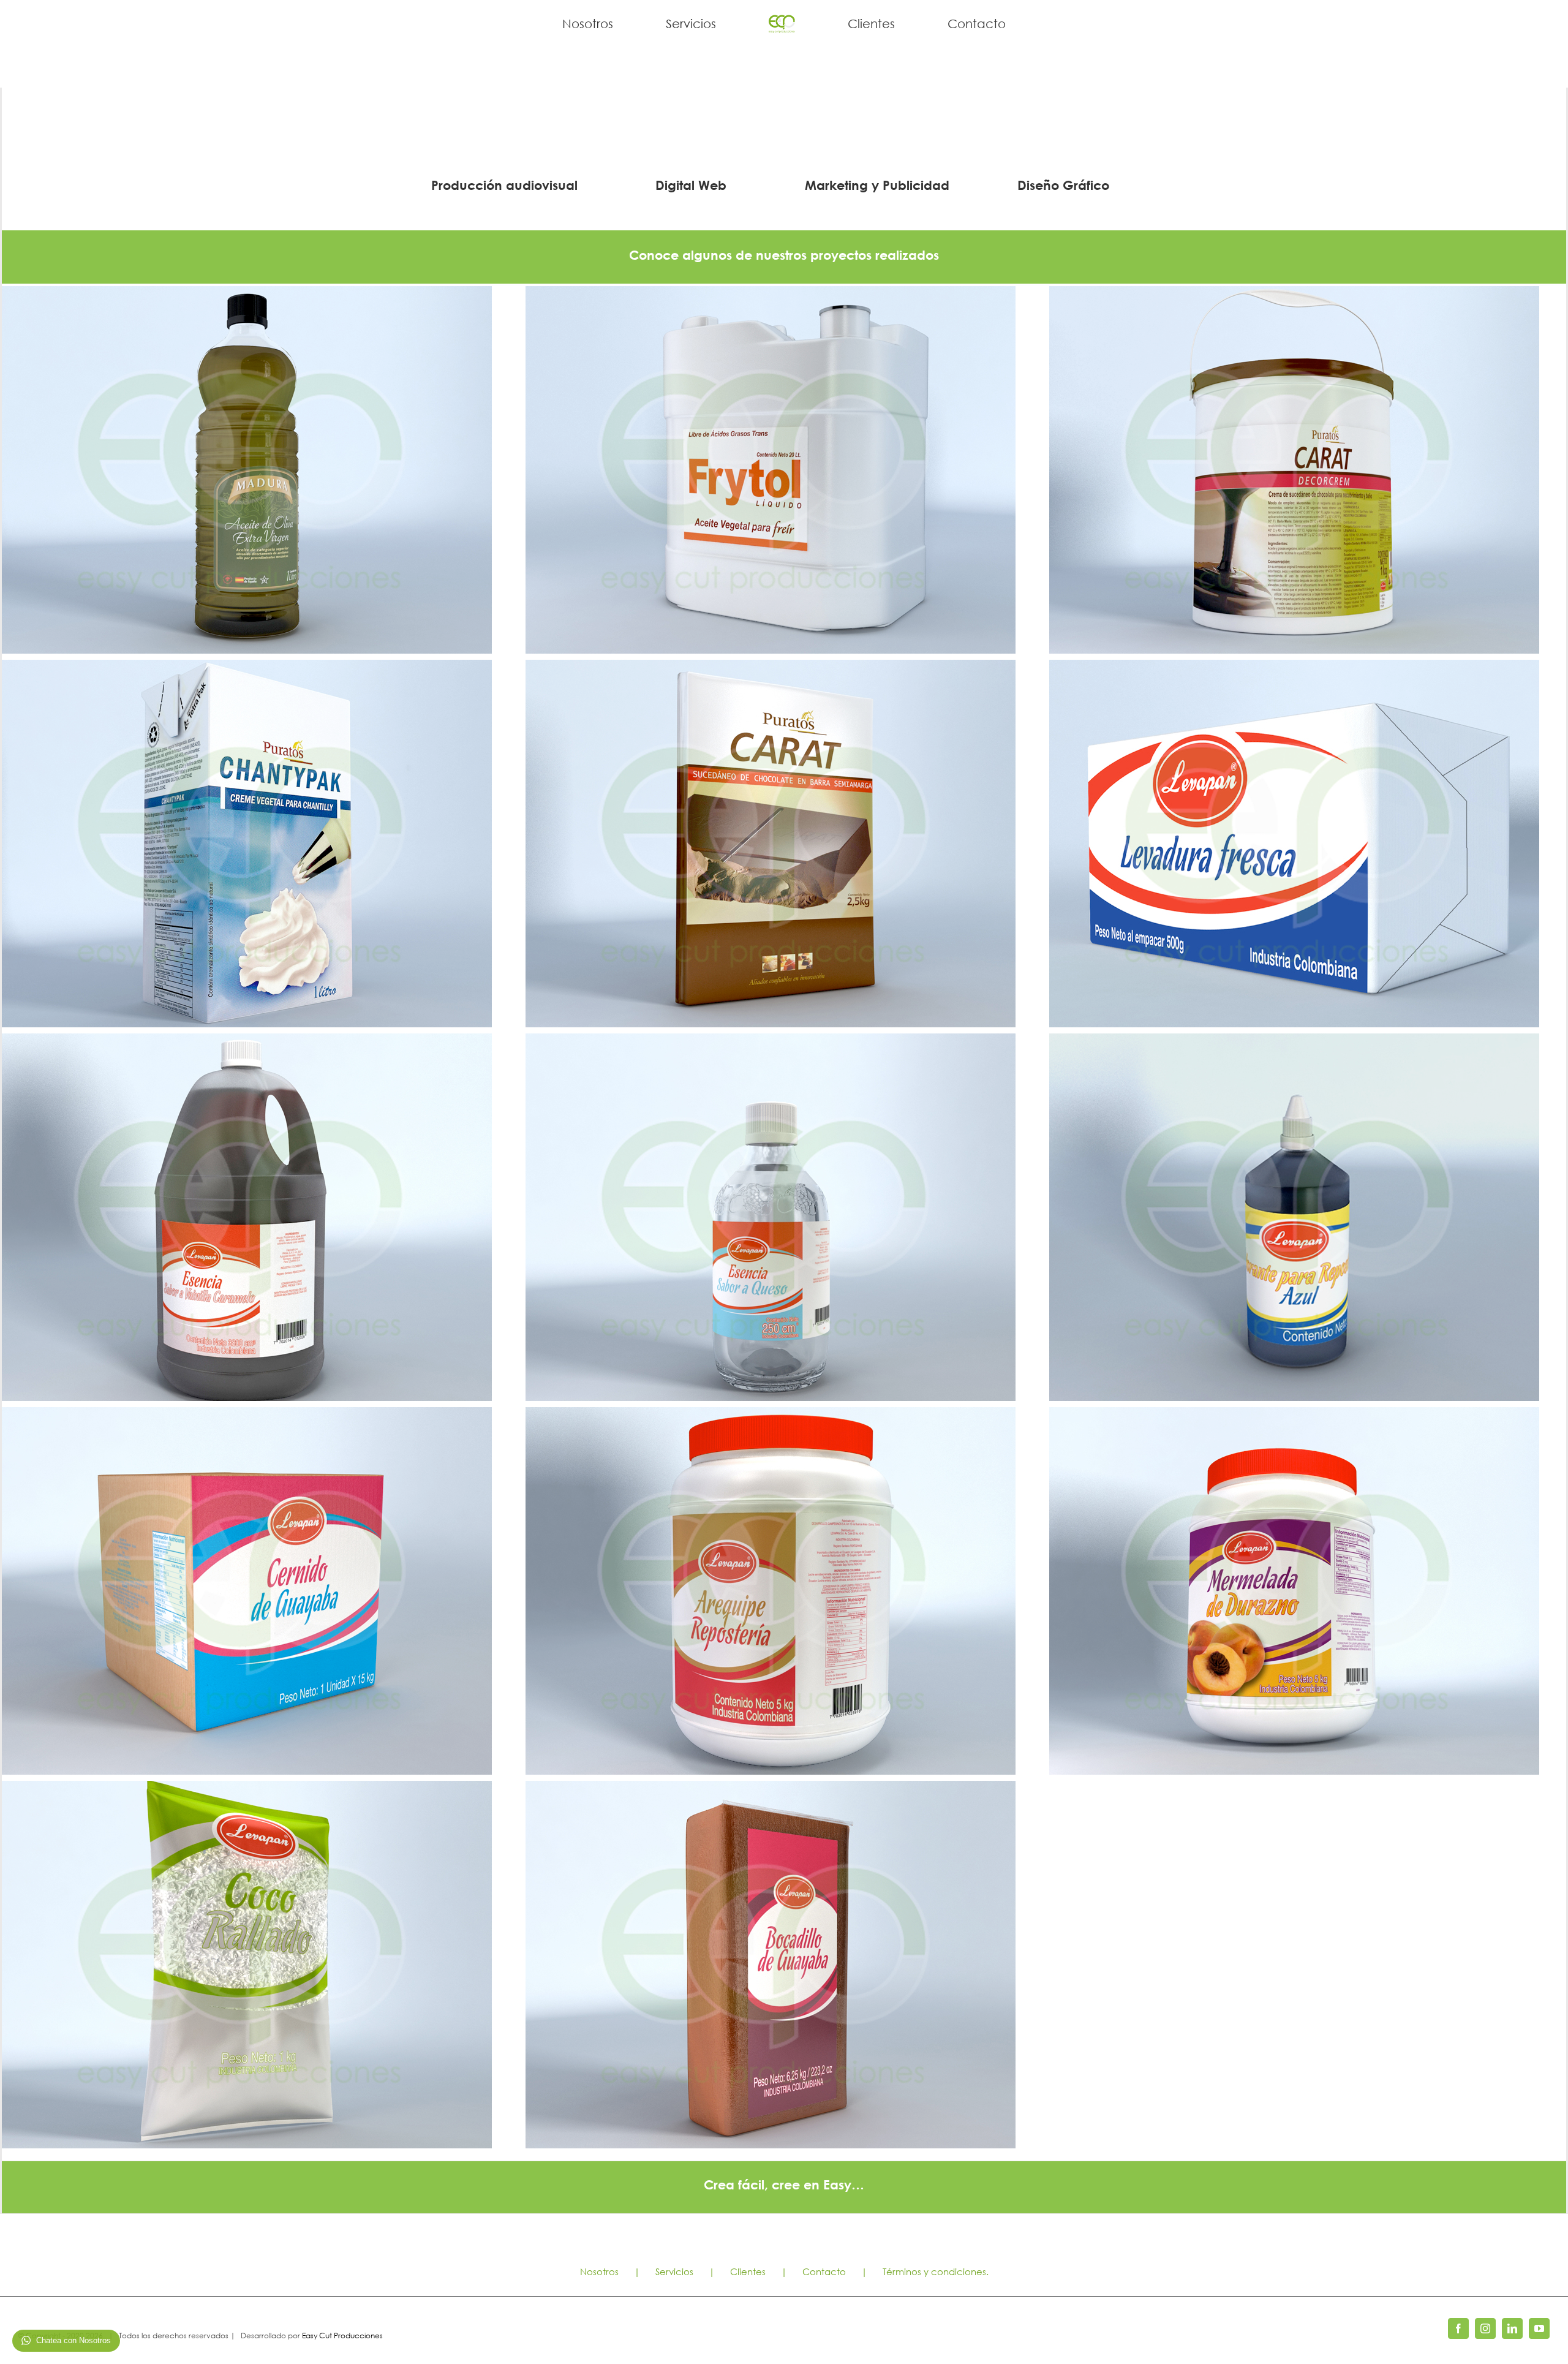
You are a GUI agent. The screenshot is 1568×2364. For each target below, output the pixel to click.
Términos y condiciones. (936, 2271)
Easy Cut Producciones (342, 2336)
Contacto (824, 2271)
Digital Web (691, 185)
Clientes (748, 2271)
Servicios (674, 2271)
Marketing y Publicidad (877, 185)
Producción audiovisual (504, 185)
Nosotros (599, 2271)
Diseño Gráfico (1063, 185)
